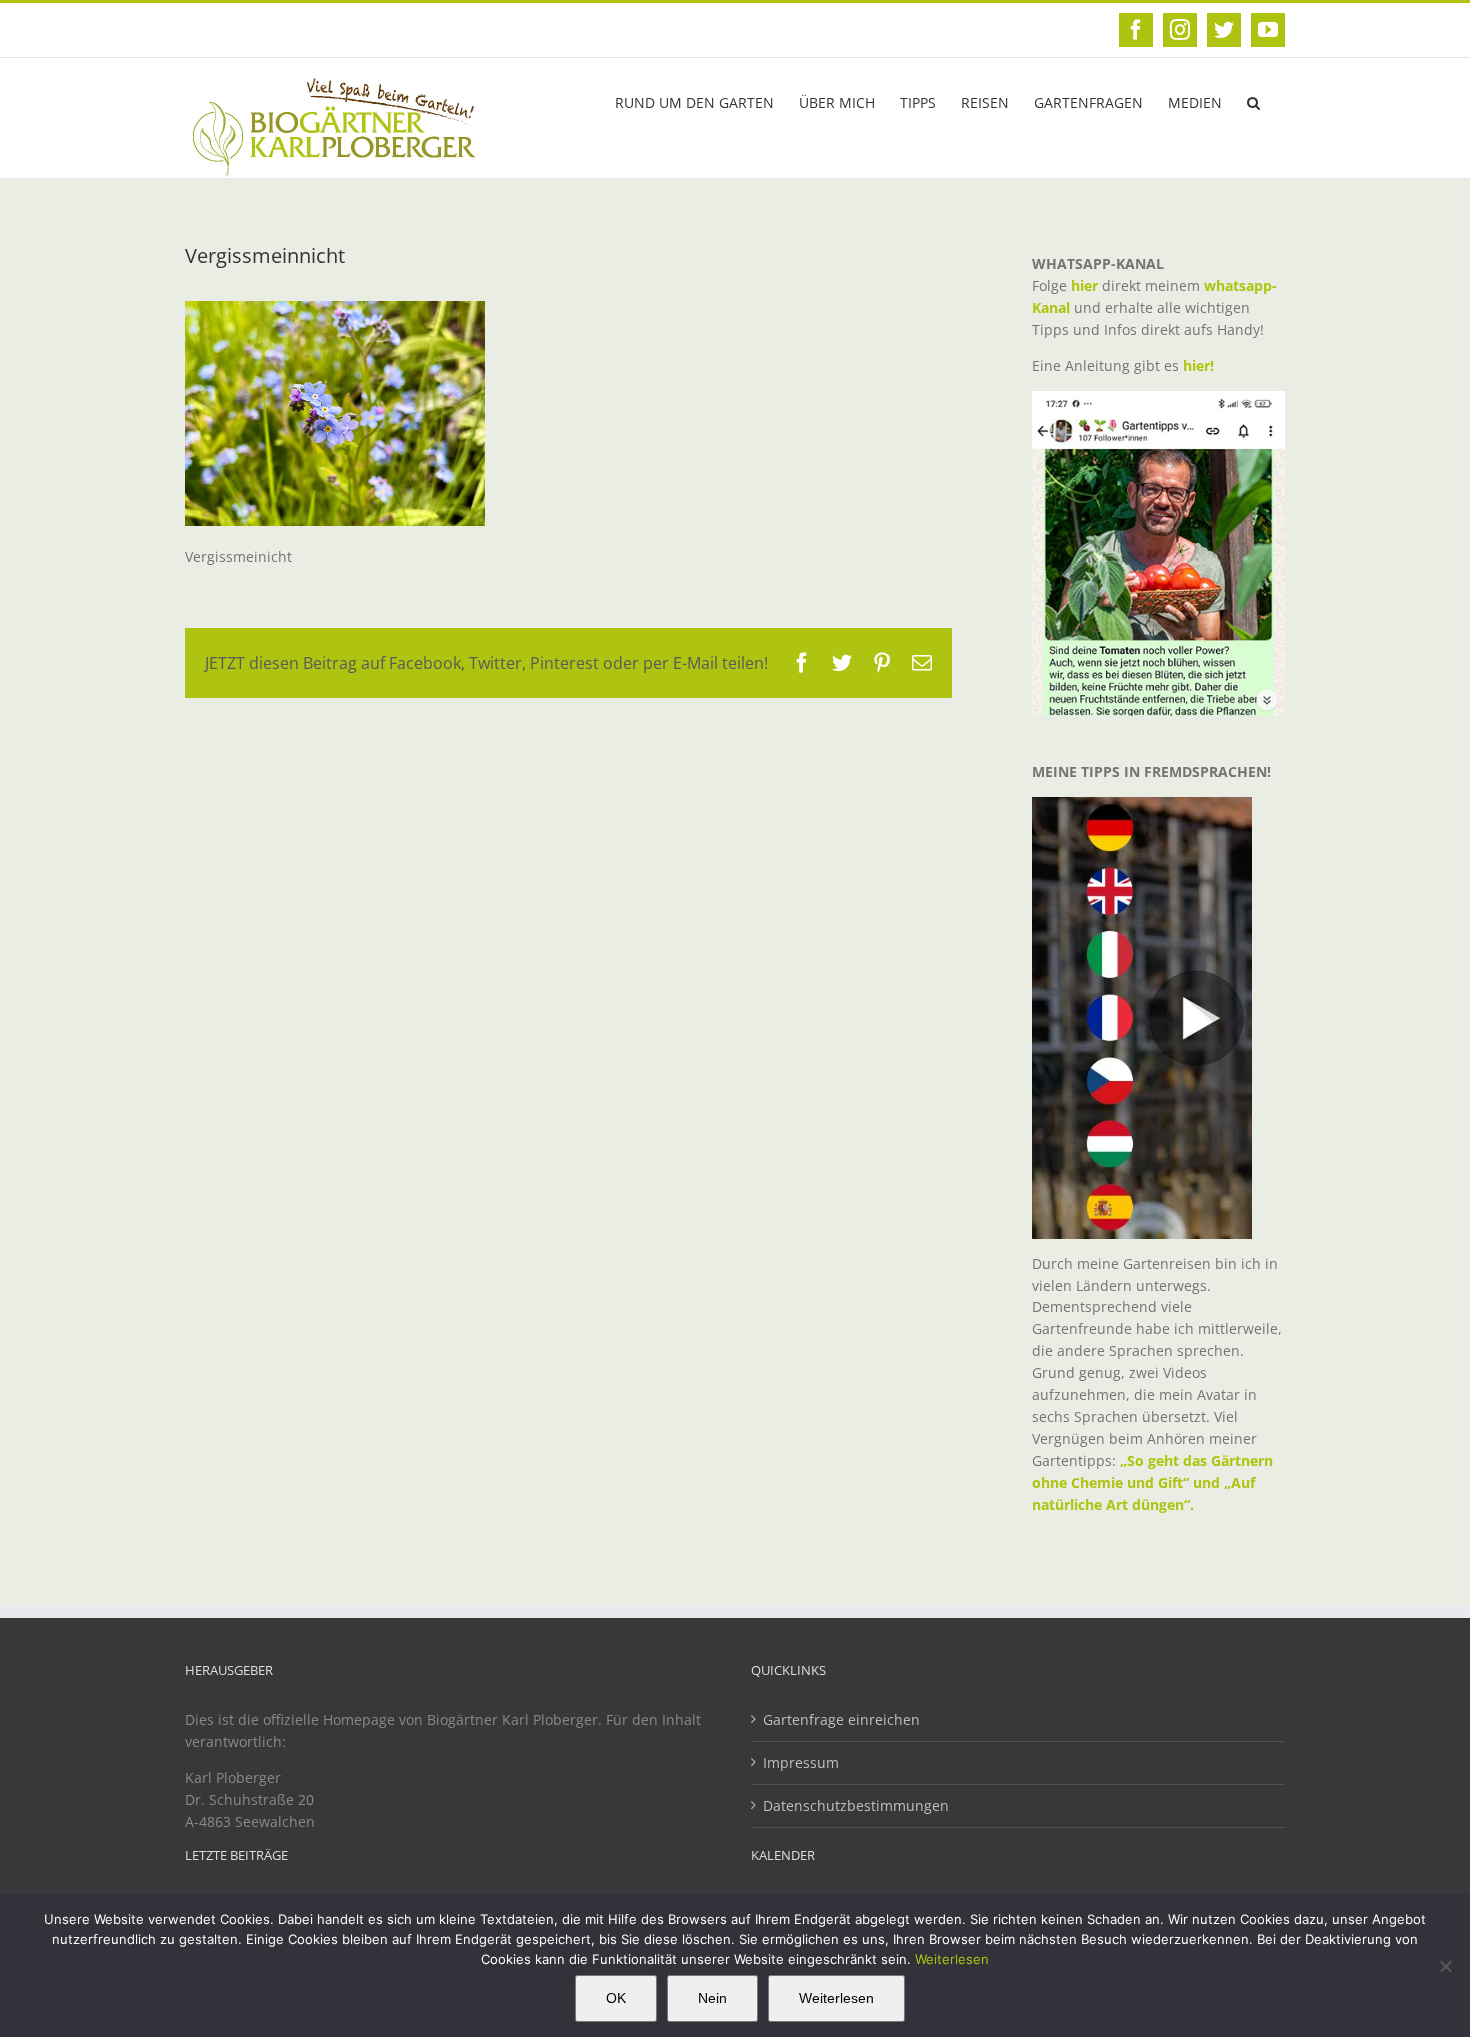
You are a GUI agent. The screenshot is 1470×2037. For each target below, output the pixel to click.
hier (1084, 285)
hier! (1200, 365)
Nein (712, 1998)
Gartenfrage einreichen (841, 1719)
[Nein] (1445, 1966)
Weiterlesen (952, 1959)
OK (616, 1998)
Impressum (801, 1762)
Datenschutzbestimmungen (856, 1805)
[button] (1253, 101)
